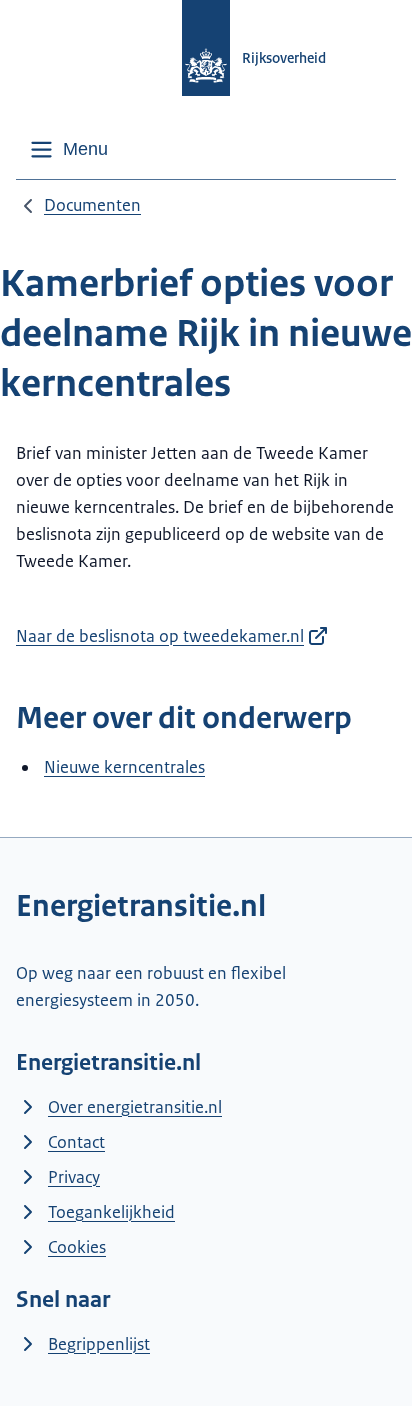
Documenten (92, 205)
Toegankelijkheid (111, 1212)
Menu (85, 149)
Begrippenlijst (99, 1344)
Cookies (77, 1247)
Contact (76, 1142)
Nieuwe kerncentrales (124, 767)
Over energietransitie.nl (135, 1107)
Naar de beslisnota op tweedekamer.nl (160, 636)
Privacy (74, 1177)
